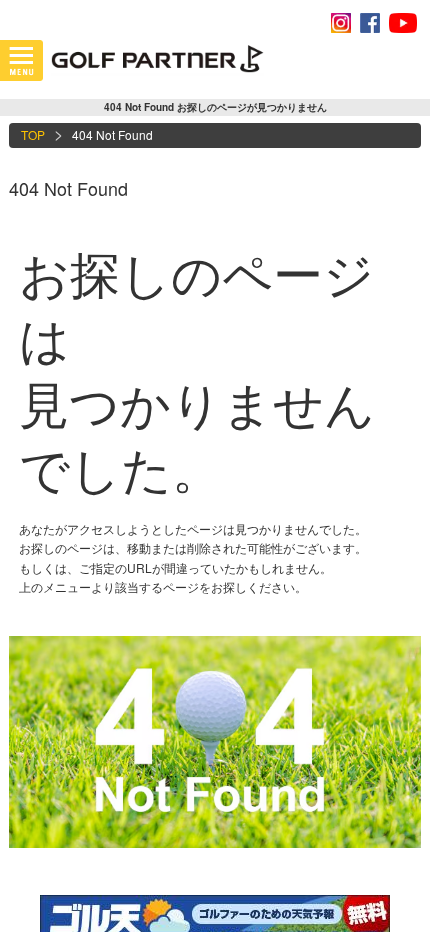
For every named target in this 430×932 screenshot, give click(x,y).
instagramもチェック (341, 23)
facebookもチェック (370, 23)
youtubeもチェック (403, 23)
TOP (33, 134)
